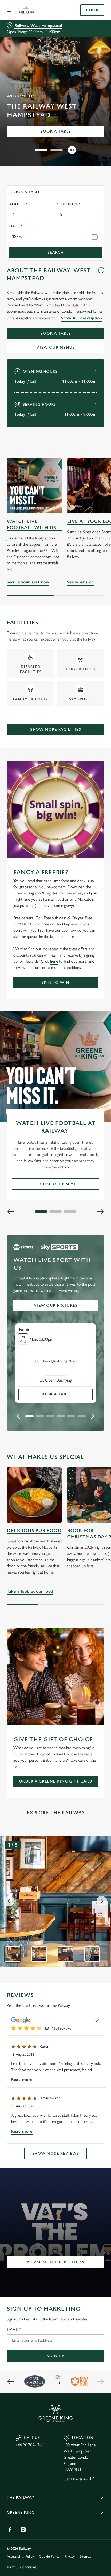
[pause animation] (72, 150)
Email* (14, 2330)
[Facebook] (10, 2529)
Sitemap (86, 2556)
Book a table (56, 131)
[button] (41, 150)
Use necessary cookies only (55, 1380)
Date (16, 226)
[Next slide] (91, 1416)
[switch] (98, 1294)
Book (92, 10)
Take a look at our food (34, 1495)
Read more (22, 2080)
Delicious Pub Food (34, 1531)
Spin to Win (55, 982)
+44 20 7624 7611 (31, 2445)
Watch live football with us (31, 525)
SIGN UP (55, 2356)
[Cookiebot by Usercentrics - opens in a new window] (82, 1191)
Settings (88, 1347)
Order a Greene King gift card (56, 1781)
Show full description (82, 318)
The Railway (20, 2498)
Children (68, 204)
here (54, 961)
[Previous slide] (20, 1416)
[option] (13, 1954)
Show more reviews (56, 2153)
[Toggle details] (97, 2020)
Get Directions (76, 2479)
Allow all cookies (55, 1363)
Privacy (70, 2556)
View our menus (55, 347)
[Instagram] (23, 2529)
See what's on (81, 582)
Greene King (21, 2513)
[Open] (10, 10)
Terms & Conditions (21, 2567)
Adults (18, 204)
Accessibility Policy (20, 2556)
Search (56, 253)
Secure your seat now (34, 486)
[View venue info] (101, 276)
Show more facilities (55, 730)
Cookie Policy (49, 2556)
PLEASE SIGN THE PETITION (55, 2262)
